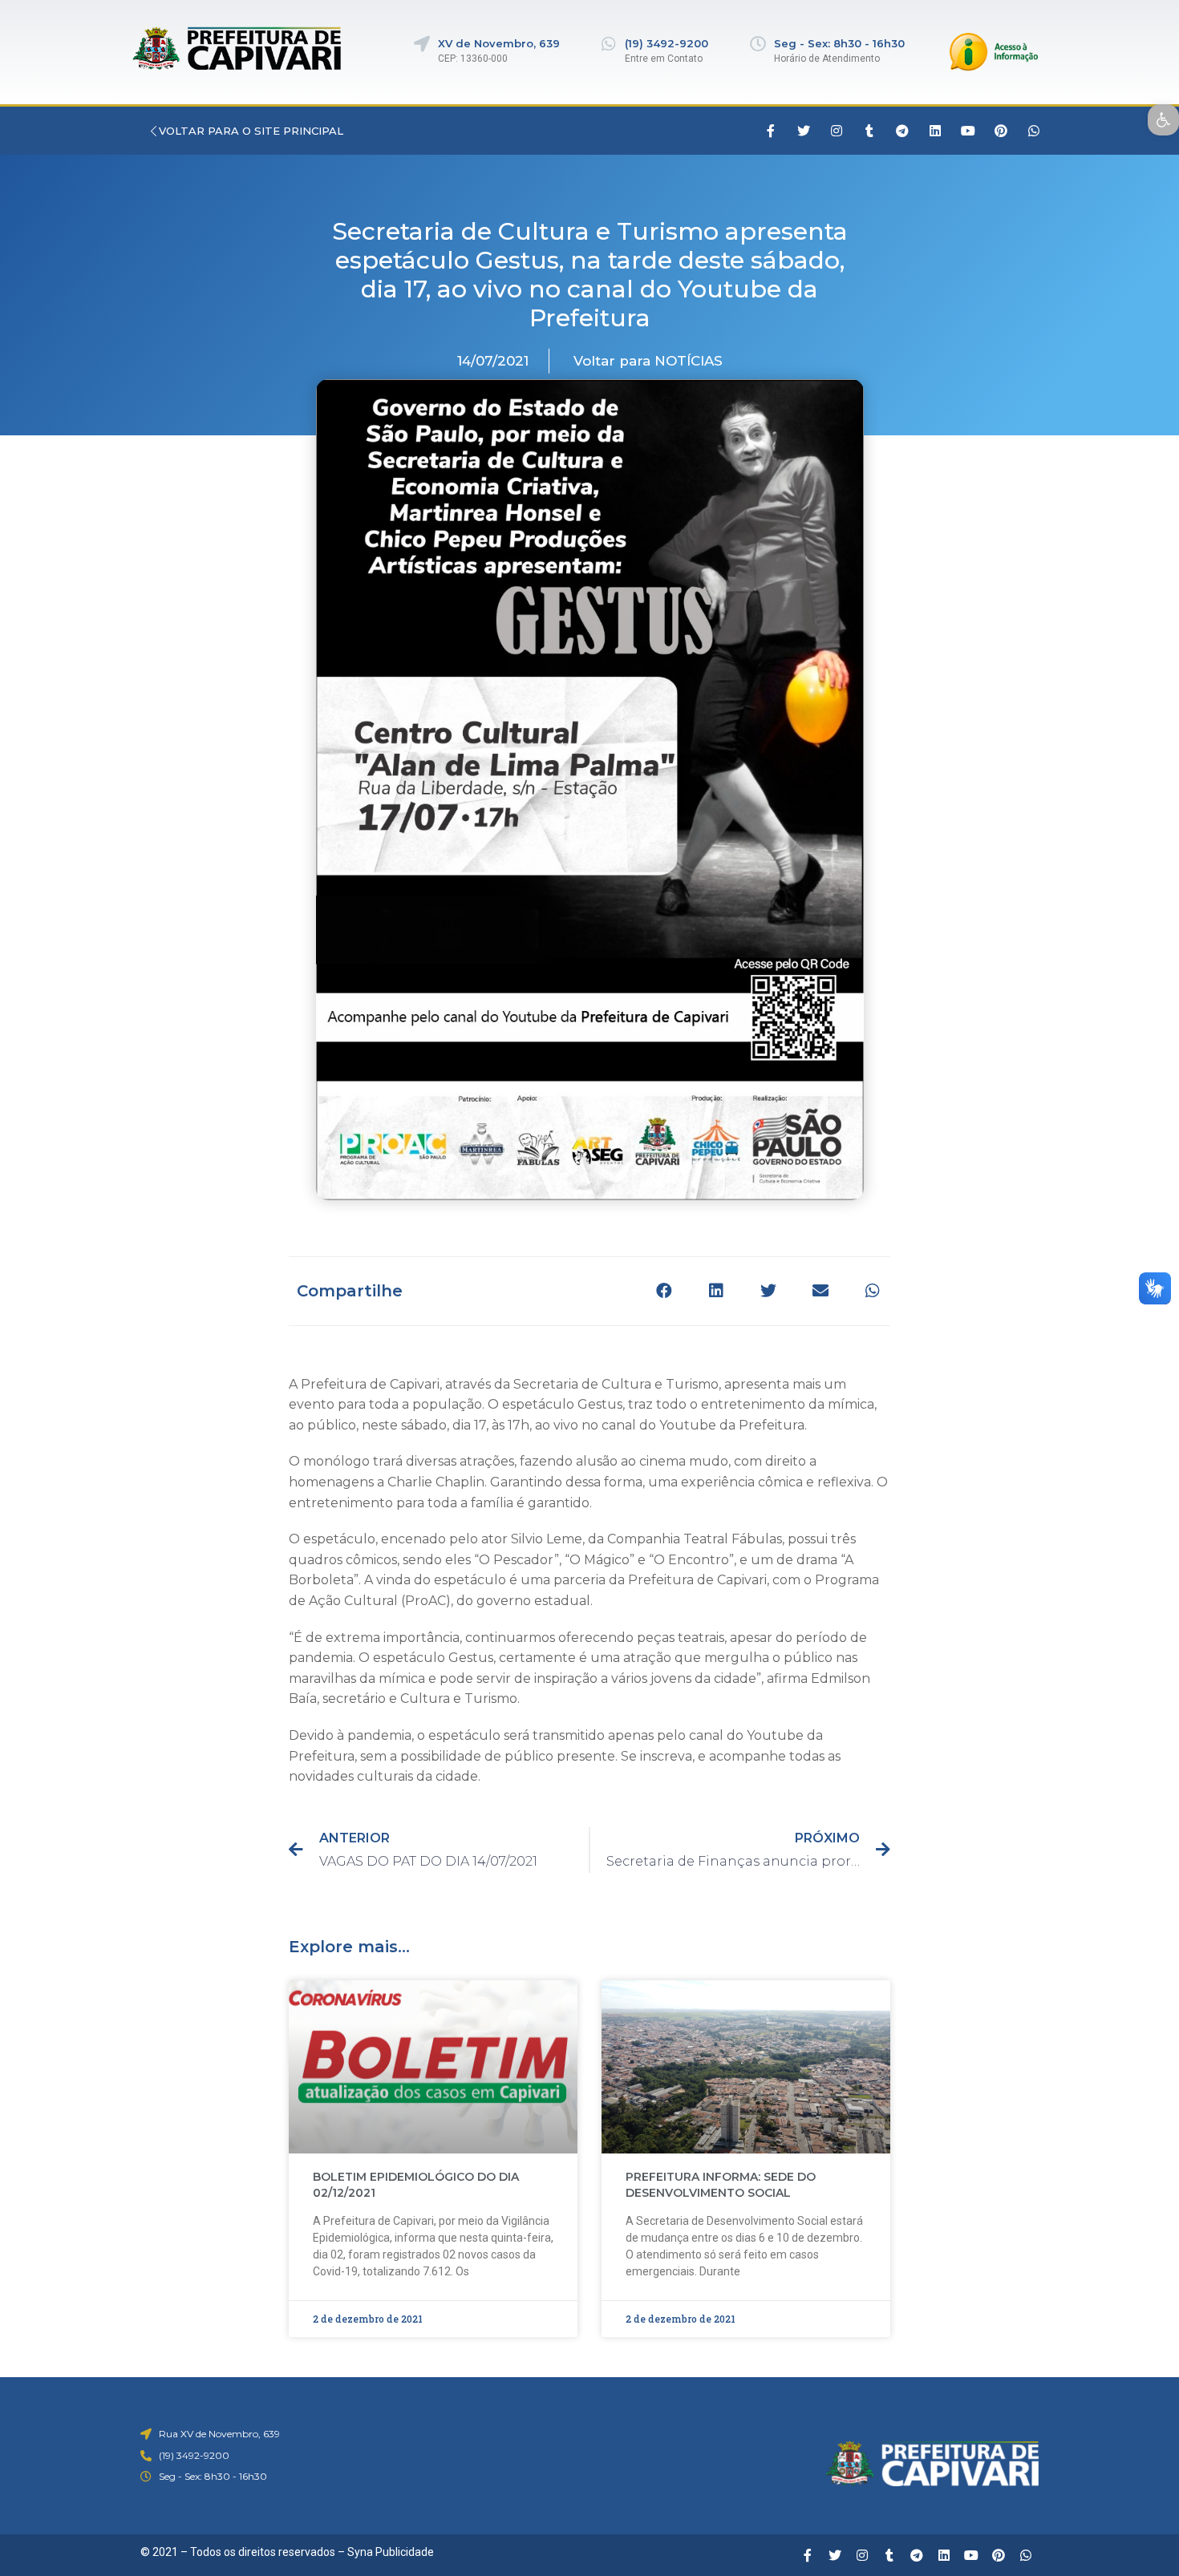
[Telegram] (902, 131)
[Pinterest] (1001, 131)
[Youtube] (968, 131)
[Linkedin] (935, 131)
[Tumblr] (869, 131)
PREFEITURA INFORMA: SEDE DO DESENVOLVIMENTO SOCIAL (721, 2185)
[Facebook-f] (771, 131)
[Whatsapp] (1034, 131)
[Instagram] (837, 131)
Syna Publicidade (391, 2552)
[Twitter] (804, 131)
